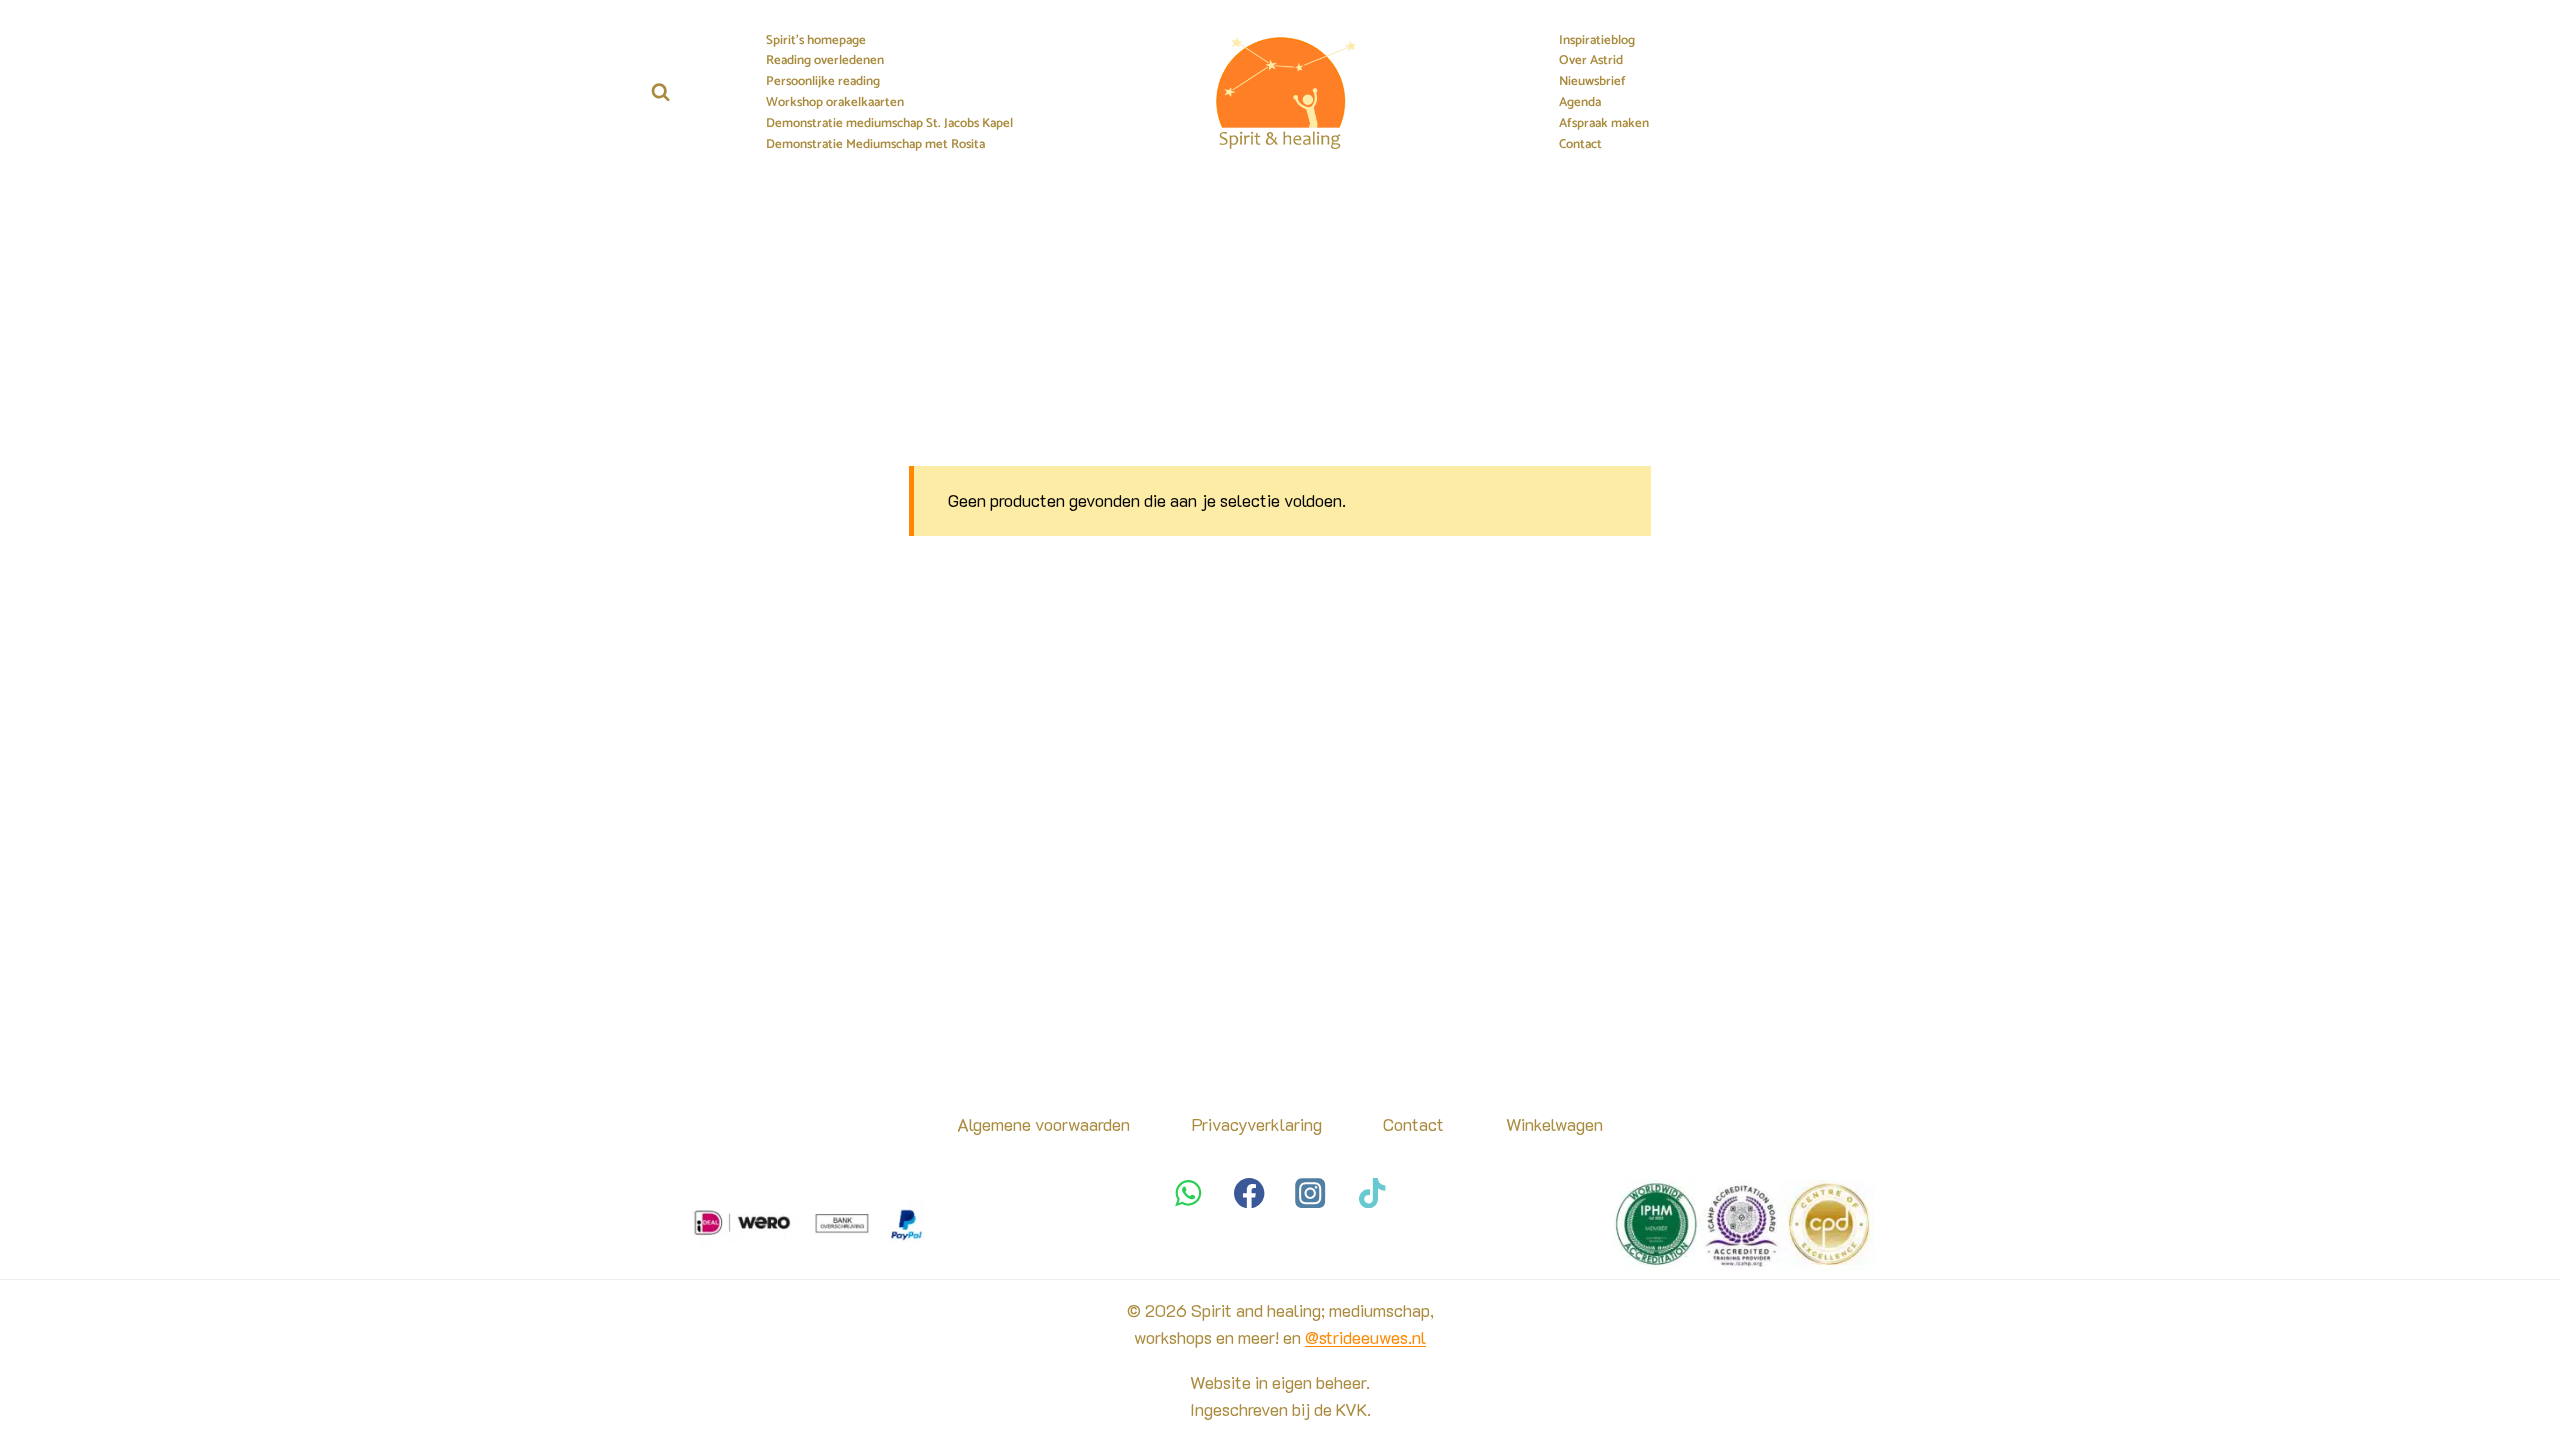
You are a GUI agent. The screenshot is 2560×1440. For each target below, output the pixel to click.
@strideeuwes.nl (1365, 1337)
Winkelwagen (1554, 1124)
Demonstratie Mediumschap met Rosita (875, 145)
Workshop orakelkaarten (835, 103)
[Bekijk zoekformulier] (660, 92)
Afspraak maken (1604, 124)
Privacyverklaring (1257, 1124)
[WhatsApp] (1188, 1192)
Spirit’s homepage (816, 41)
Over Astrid (1591, 61)
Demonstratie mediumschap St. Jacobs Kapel (889, 124)
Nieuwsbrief (1592, 82)
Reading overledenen (825, 61)
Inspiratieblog (1597, 41)
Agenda (1580, 103)
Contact (1580, 145)
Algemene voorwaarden (1043, 1124)
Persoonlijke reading (823, 82)
